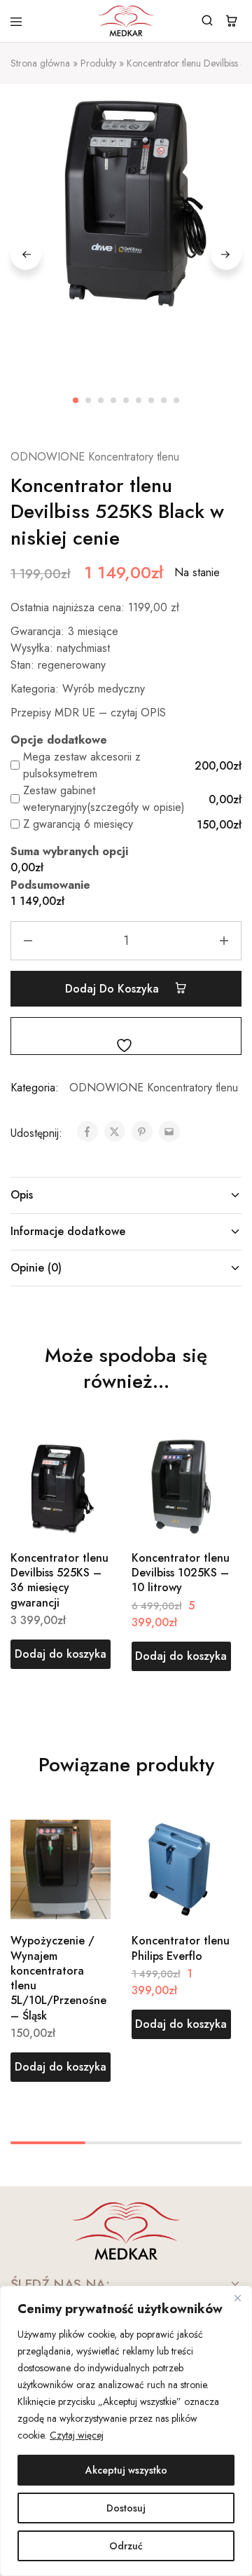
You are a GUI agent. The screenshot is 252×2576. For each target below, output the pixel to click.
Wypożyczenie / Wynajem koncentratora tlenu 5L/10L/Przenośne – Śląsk (58, 1978)
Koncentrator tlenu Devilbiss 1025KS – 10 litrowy (181, 1573)
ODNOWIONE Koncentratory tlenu (95, 457)
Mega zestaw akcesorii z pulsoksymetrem (82, 765)
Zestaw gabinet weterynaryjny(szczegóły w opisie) (104, 799)
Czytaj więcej (77, 2435)
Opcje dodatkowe (59, 740)
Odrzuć (126, 2546)
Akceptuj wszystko (126, 2470)
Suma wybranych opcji (69, 851)
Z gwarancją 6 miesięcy (78, 824)
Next (226, 254)
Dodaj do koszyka (114, 989)
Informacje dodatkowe (68, 1231)
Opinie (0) (36, 1268)
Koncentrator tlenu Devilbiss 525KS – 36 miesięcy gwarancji (59, 1580)
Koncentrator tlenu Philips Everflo (181, 1948)
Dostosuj (126, 2508)
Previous (26, 254)
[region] (126, 2431)
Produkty (98, 63)
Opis (22, 1195)
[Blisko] (237, 2298)
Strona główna (40, 63)
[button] (61, 1654)
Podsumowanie (50, 885)
